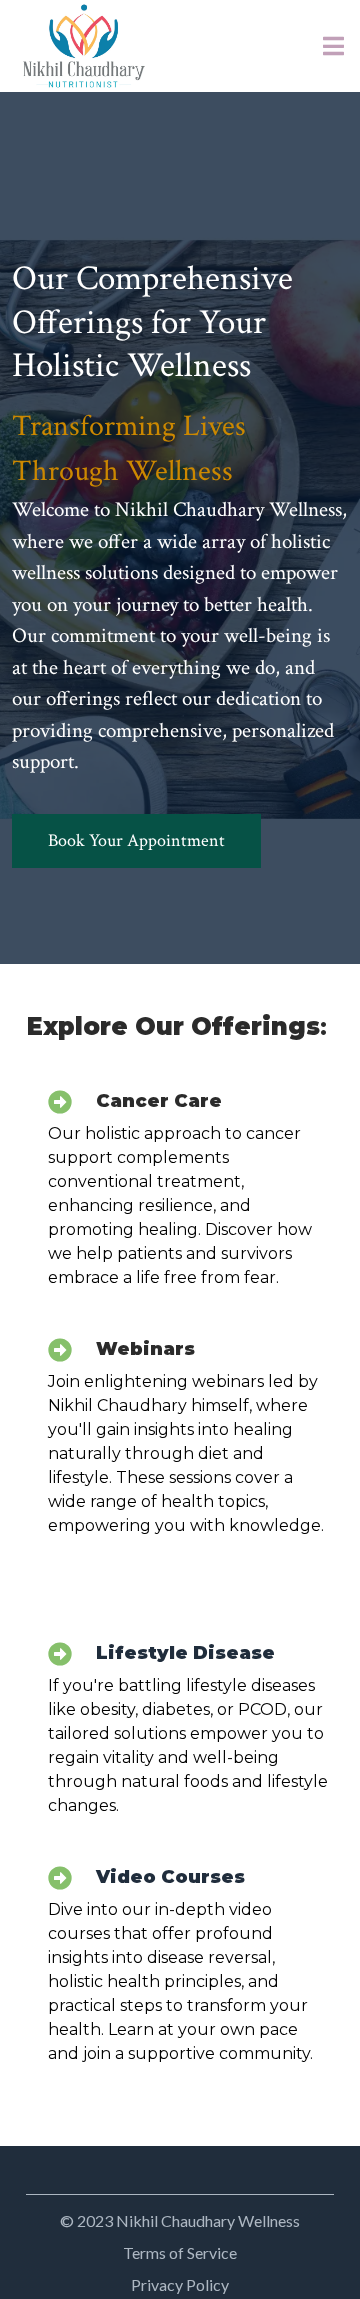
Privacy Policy (180, 2284)
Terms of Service (180, 2252)
